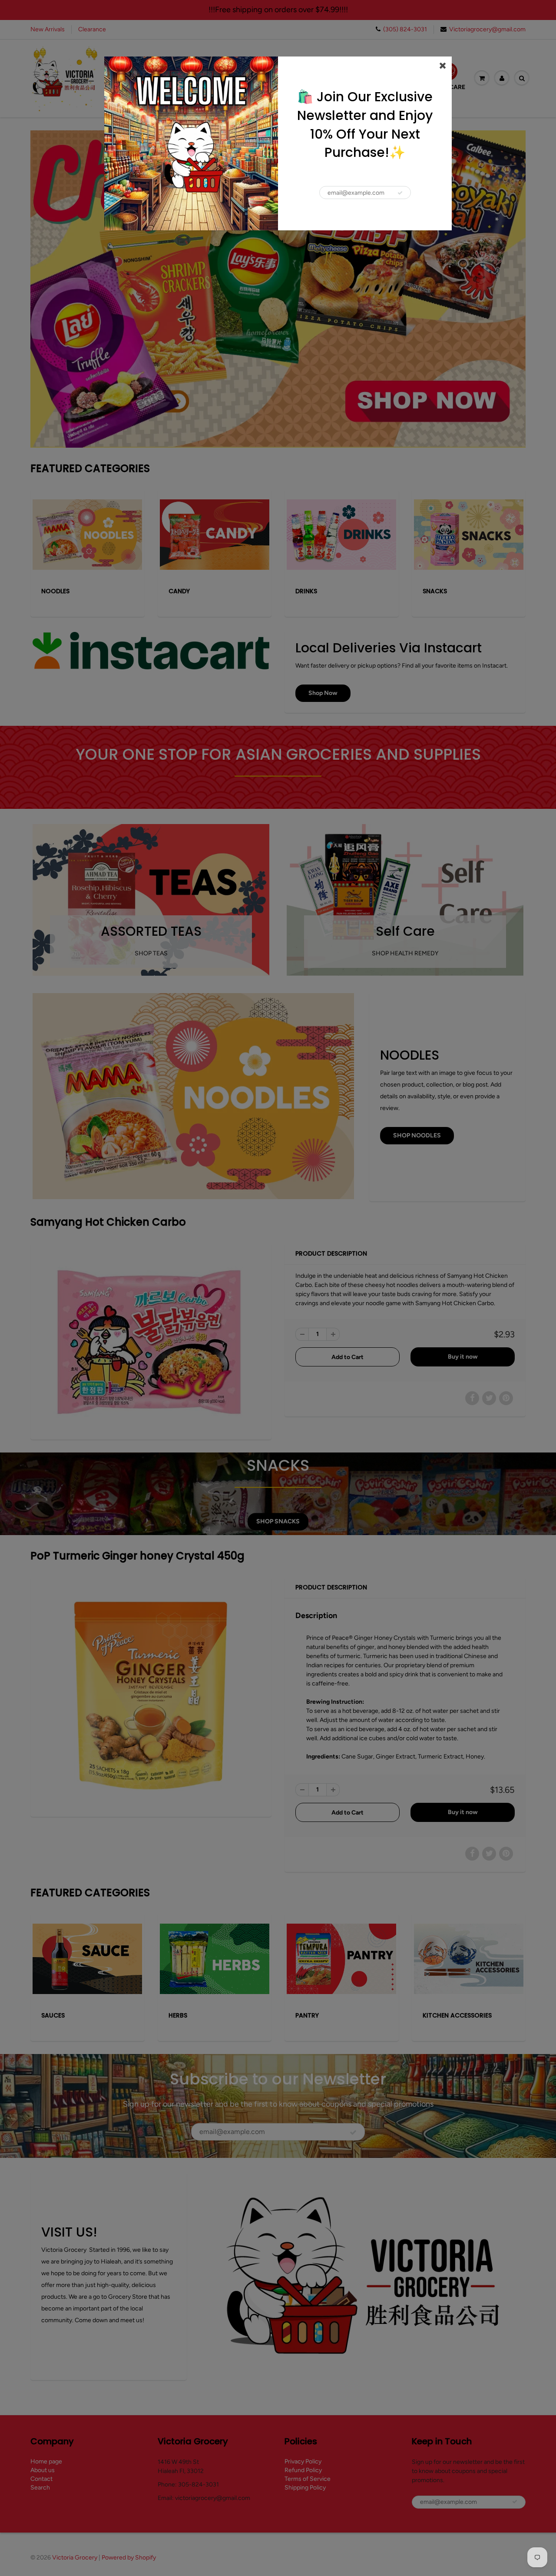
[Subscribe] (400, 193)
